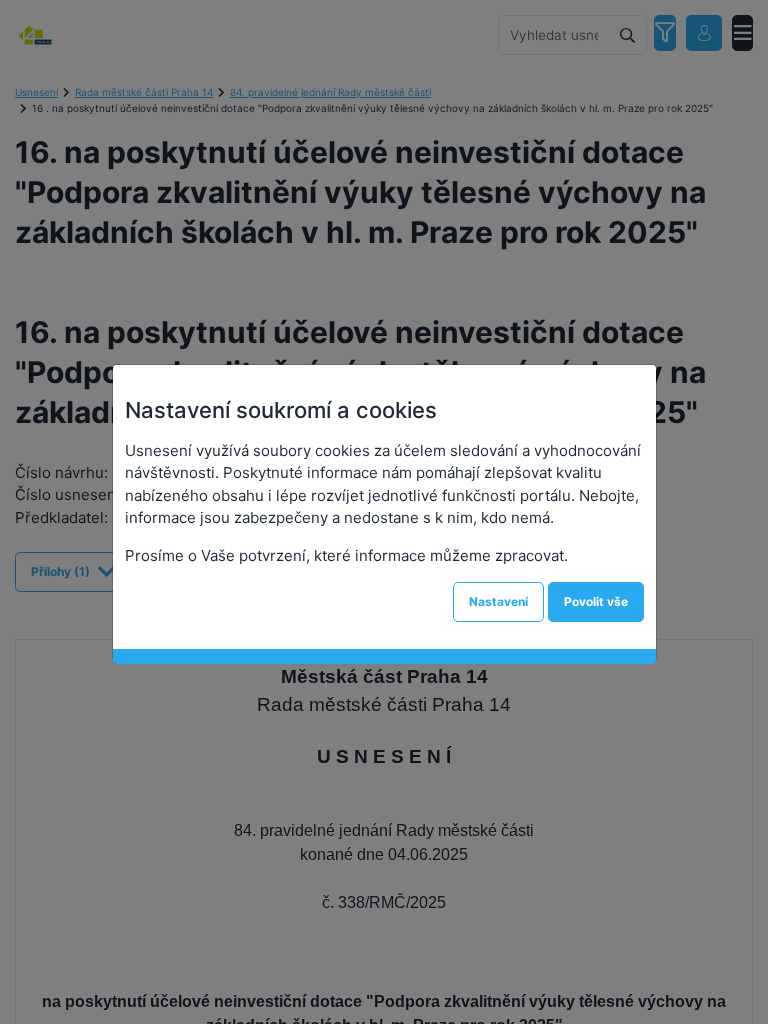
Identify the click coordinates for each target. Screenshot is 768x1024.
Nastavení (498, 601)
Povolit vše (596, 601)
